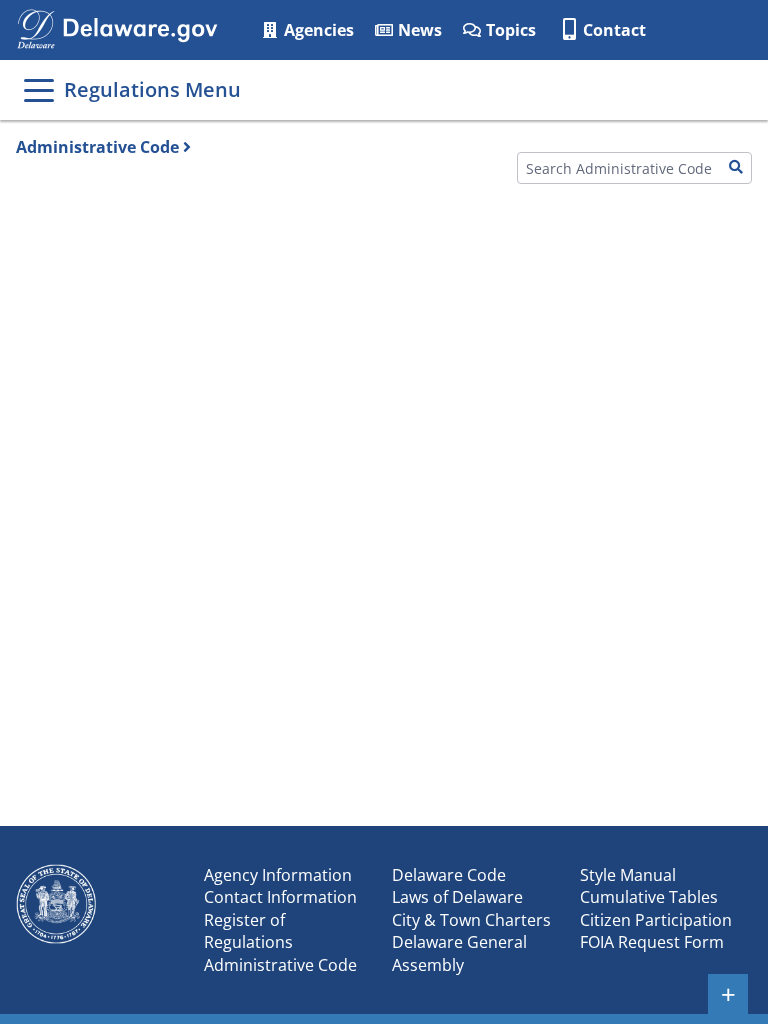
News (418, 30)
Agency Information (278, 875)
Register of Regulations (248, 931)
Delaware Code (449, 875)
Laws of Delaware (457, 897)
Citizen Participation (656, 920)
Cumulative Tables (649, 897)
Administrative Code (97, 147)
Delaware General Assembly (459, 953)
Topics (509, 30)
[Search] (736, 168)
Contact (614, 30)
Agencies (317, 30)
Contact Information (280, 897)
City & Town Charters (471, 920)
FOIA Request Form (652, 942)
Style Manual (628, 875)
